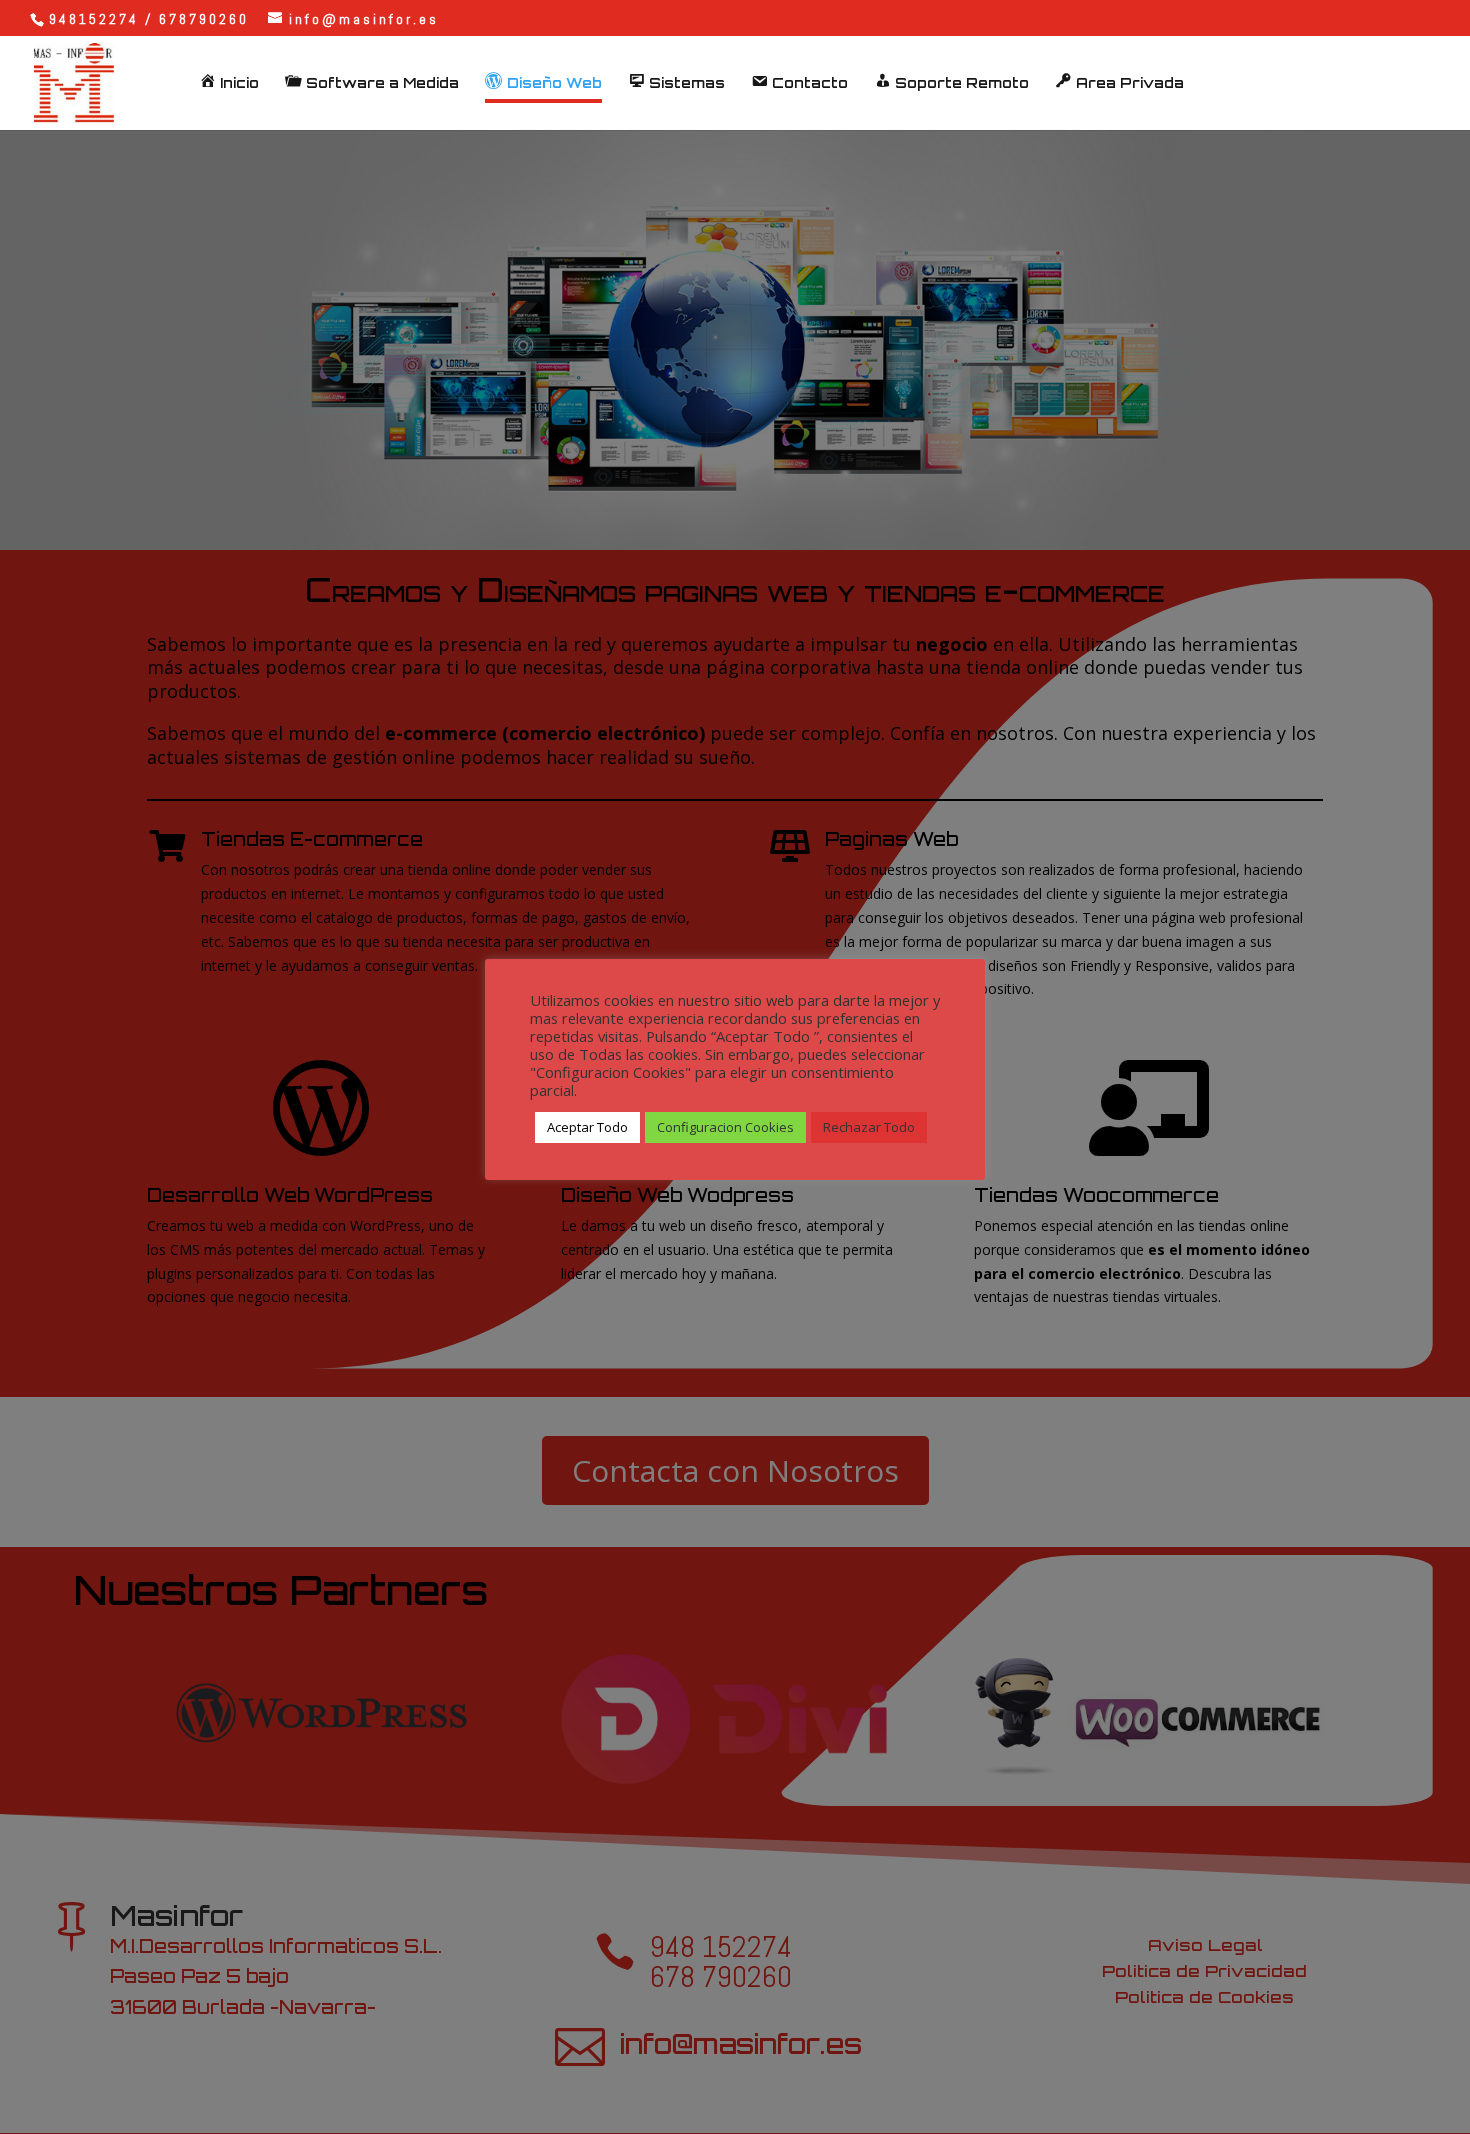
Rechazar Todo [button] (869, 1127)
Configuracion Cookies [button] (725, 1127)
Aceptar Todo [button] (587, 1127)
